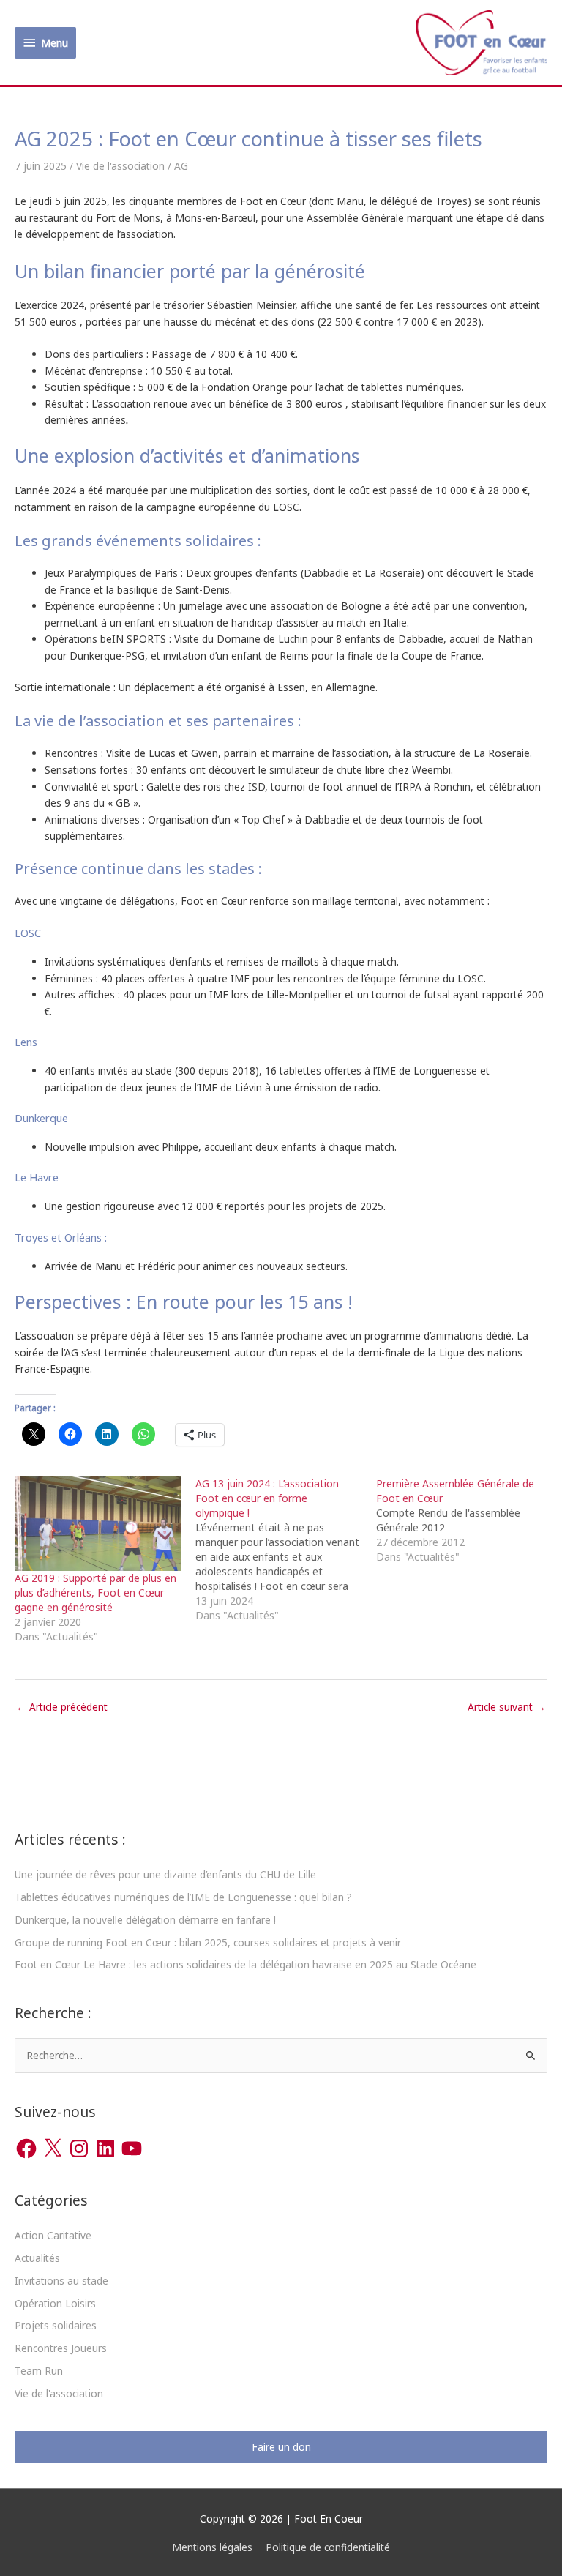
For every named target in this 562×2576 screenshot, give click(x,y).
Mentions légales (212, 2547)
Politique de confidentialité (328, 2547)
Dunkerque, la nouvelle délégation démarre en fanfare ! (145, 1920)
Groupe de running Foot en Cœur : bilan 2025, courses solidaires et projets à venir (208, 1942)
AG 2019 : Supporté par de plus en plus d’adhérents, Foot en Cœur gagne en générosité (95, 1593)
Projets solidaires (56, 2325)
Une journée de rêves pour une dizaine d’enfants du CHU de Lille (165, 1874)
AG (181, 166)
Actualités (37, 2258)
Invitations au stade (61, 2281)
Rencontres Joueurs (61, 2348)
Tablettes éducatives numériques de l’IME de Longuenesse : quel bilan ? (183, 1897)
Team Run (39, 2371)
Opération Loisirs (55, 2303)
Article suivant (507, 1707)
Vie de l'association (120, 166)
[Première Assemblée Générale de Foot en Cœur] (467, 1520)
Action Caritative (53, 2235)
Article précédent (62, 1707)
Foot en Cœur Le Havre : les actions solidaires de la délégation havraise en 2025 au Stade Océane (246, 1964)
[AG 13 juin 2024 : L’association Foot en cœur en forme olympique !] (286, 1550)
